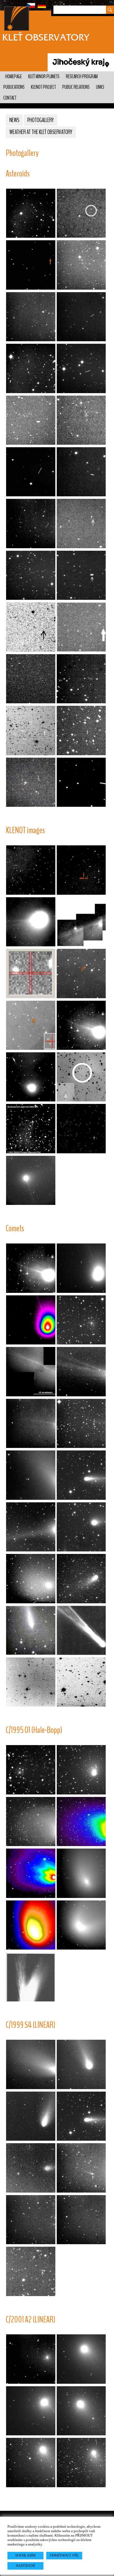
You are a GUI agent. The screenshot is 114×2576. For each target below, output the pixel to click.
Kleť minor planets (44, 77)
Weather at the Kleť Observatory (41, 132)
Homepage (14, 77)
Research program (82, 77)
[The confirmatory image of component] (81, 1077)
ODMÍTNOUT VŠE (64, 2555)
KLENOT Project (43, 87)
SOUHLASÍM (25, 2555)
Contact (10, 98)
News (14, 120)
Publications (14, 87)
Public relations (76, 87)
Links (100, 87)
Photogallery (41, 120)
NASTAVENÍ (25, 2566)
